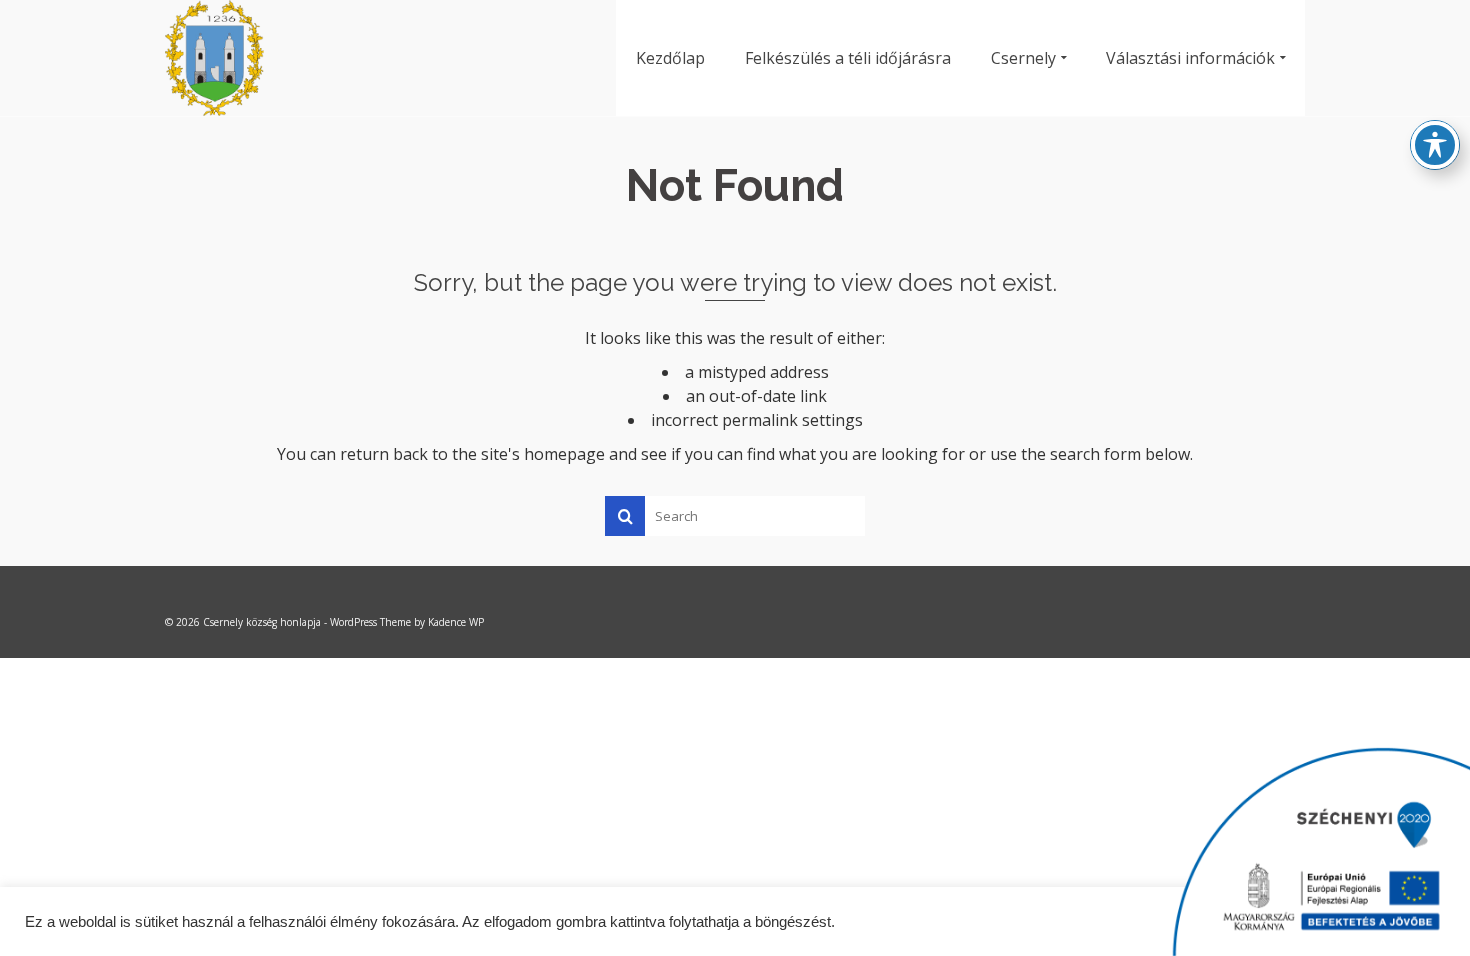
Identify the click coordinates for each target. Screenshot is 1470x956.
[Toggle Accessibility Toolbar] (1435, 145)
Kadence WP (456, 622)
